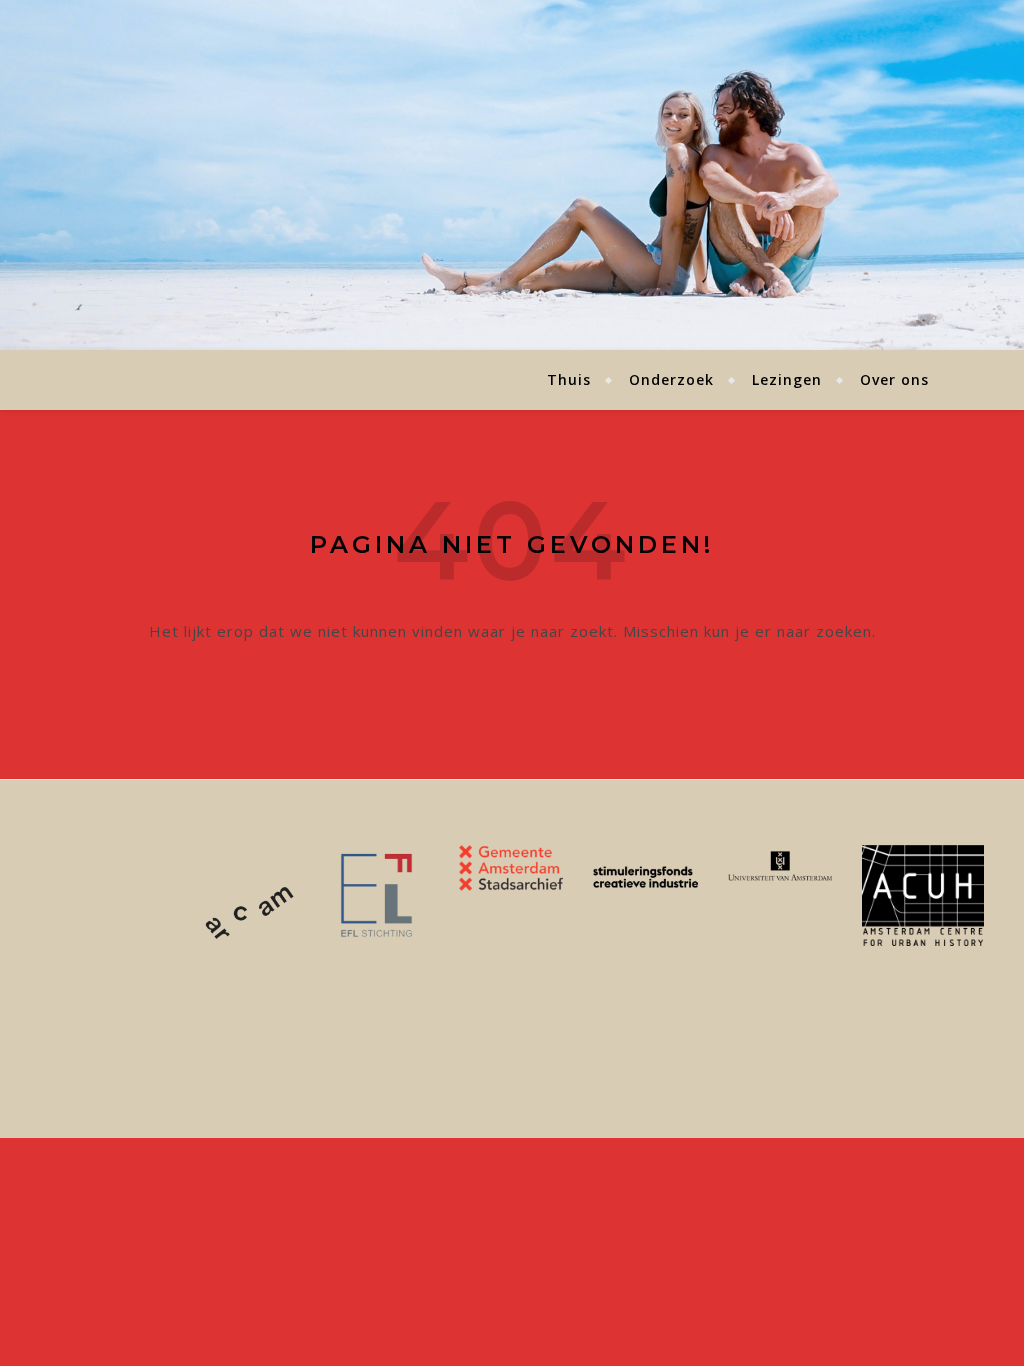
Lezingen (787, 379)
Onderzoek (671, 379)
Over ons (894, 379)
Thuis (569, 379)
